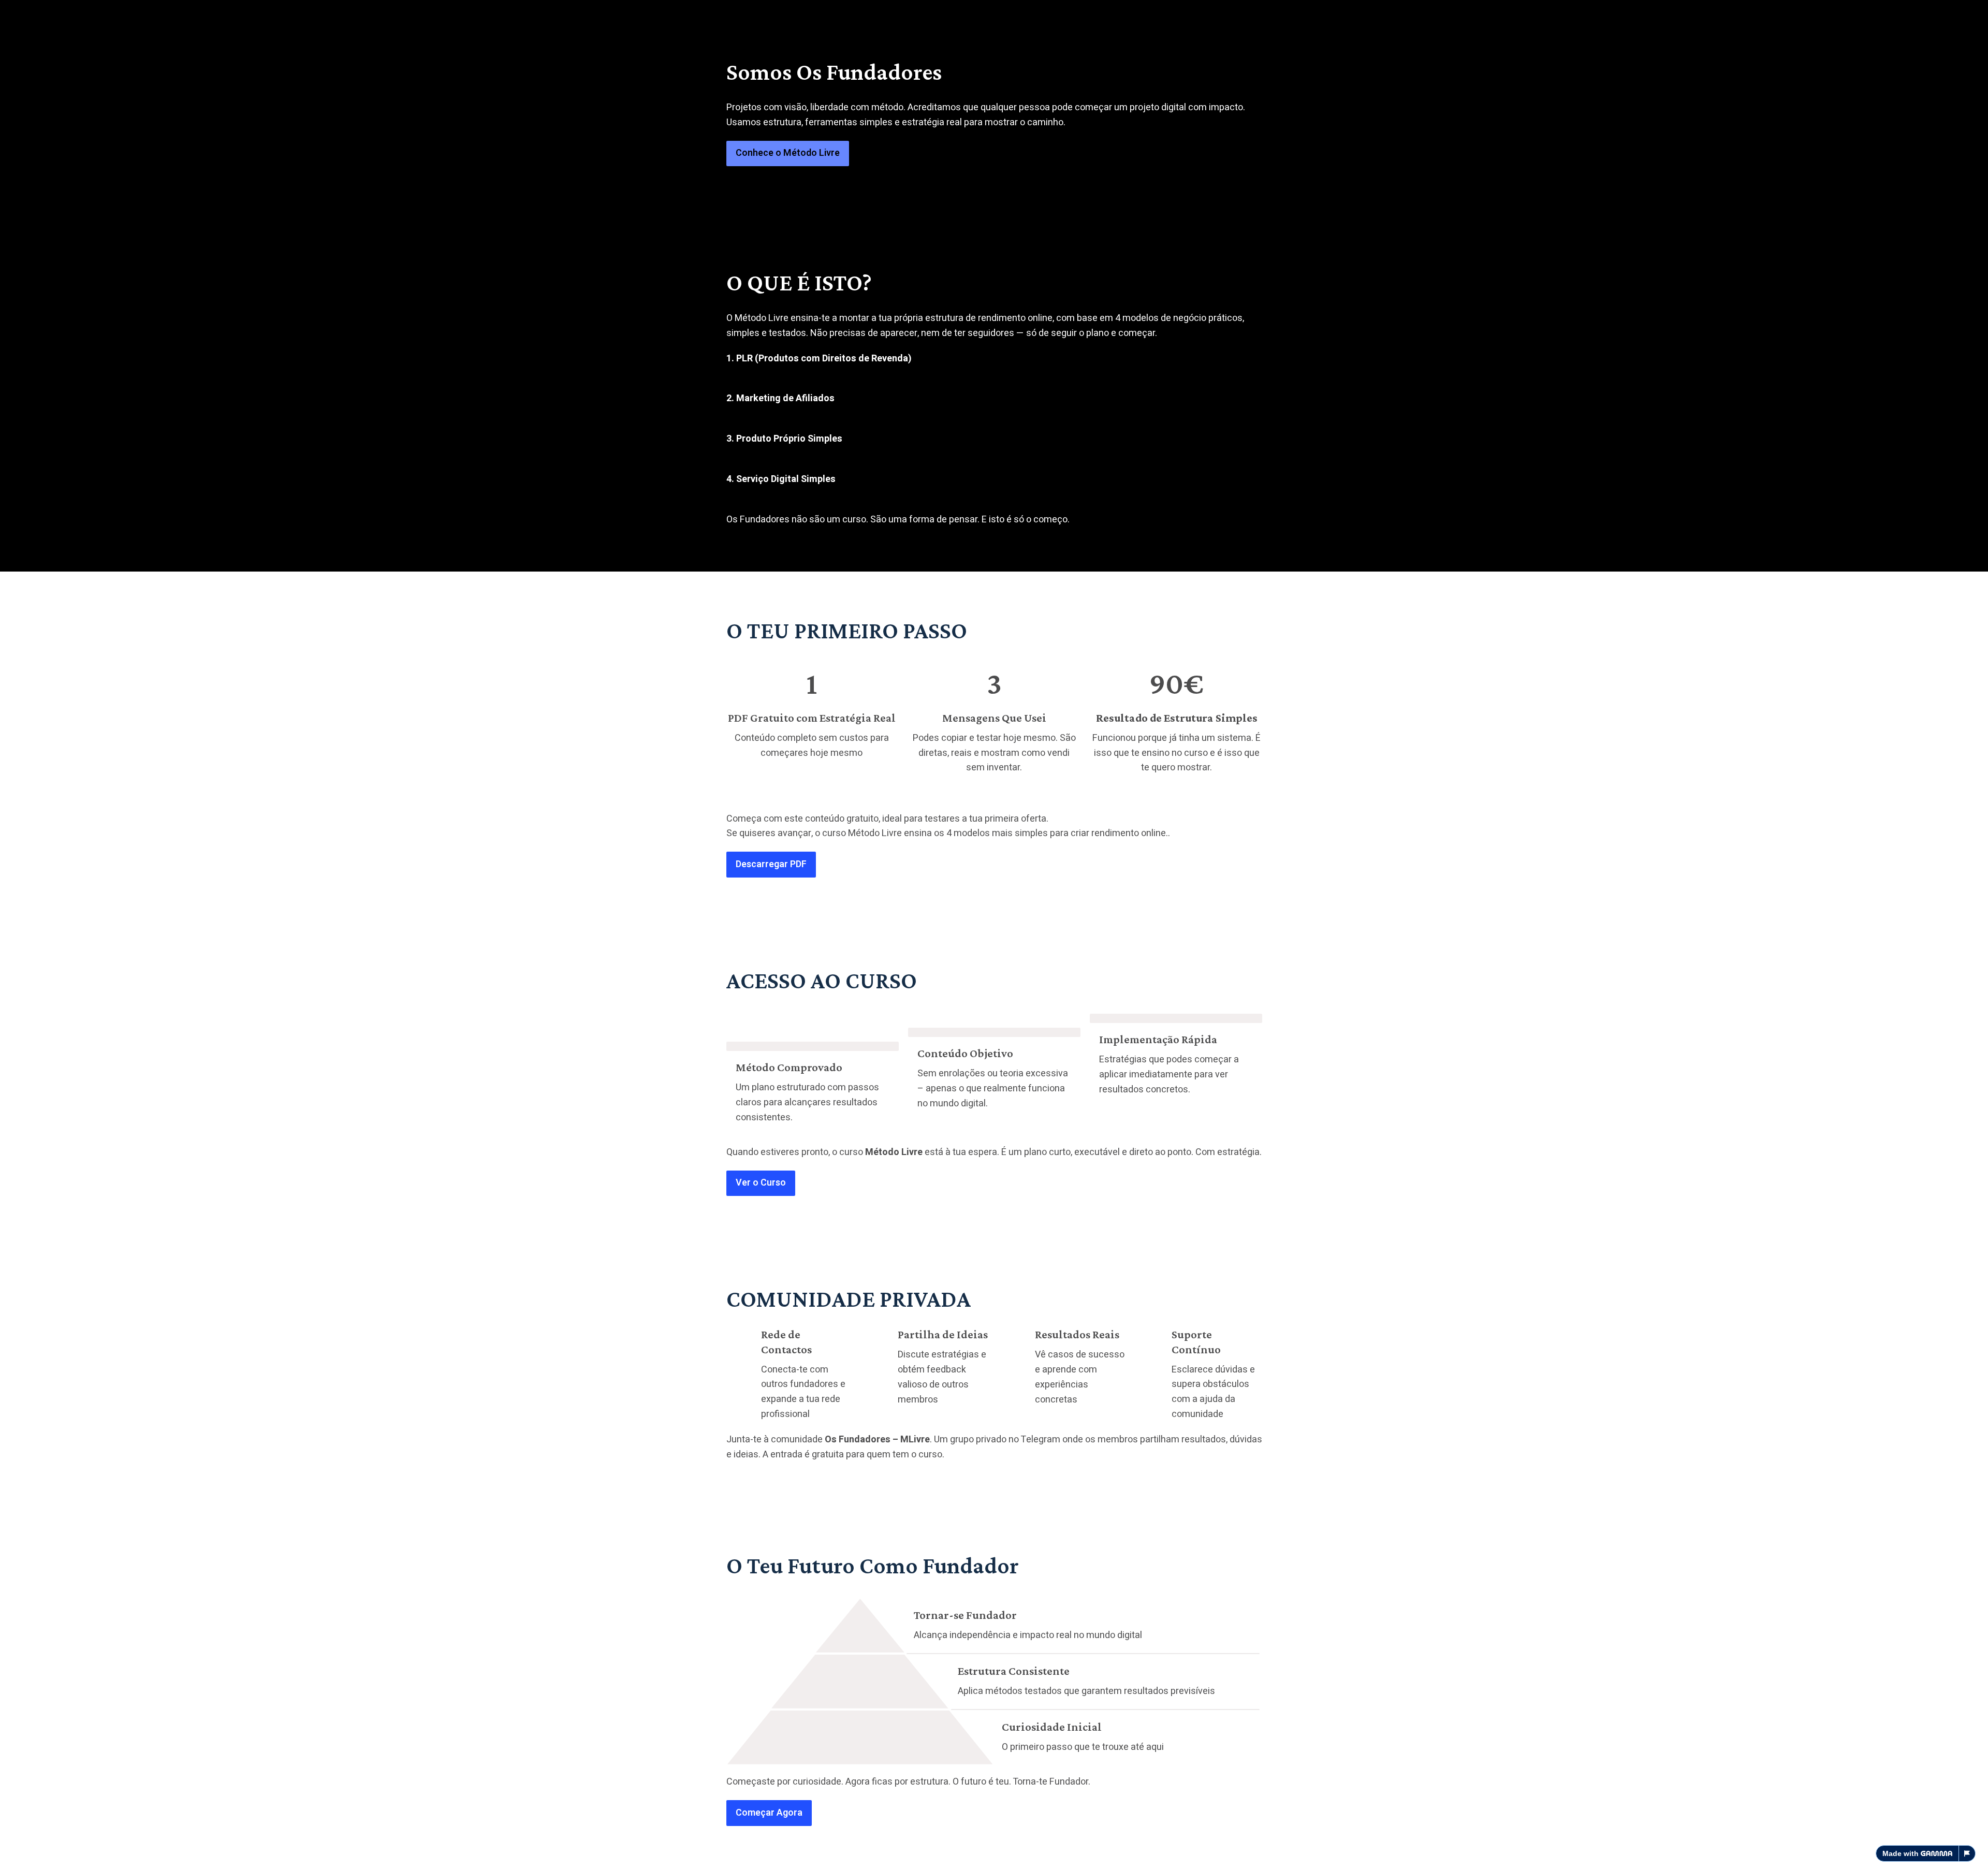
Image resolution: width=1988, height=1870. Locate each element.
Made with (1901, 1853)
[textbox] (994, 935)
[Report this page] (1967, 1853)
